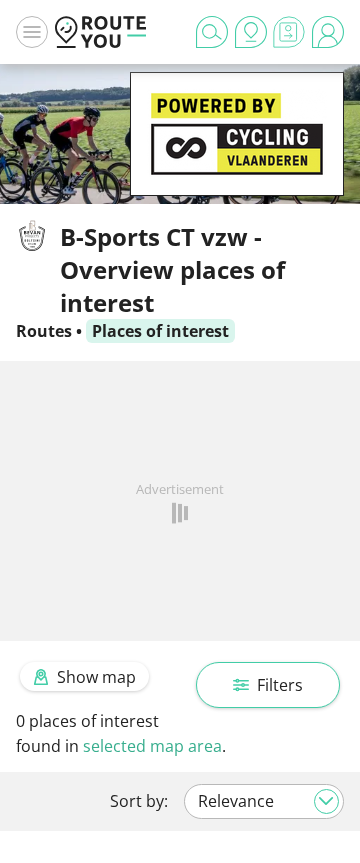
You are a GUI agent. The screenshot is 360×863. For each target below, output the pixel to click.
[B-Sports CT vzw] (237, 165)
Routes (44, 331)
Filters (280, 685)
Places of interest (160, 331)
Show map (96, 677)
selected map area (152, 746)
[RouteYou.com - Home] (101, 32)
